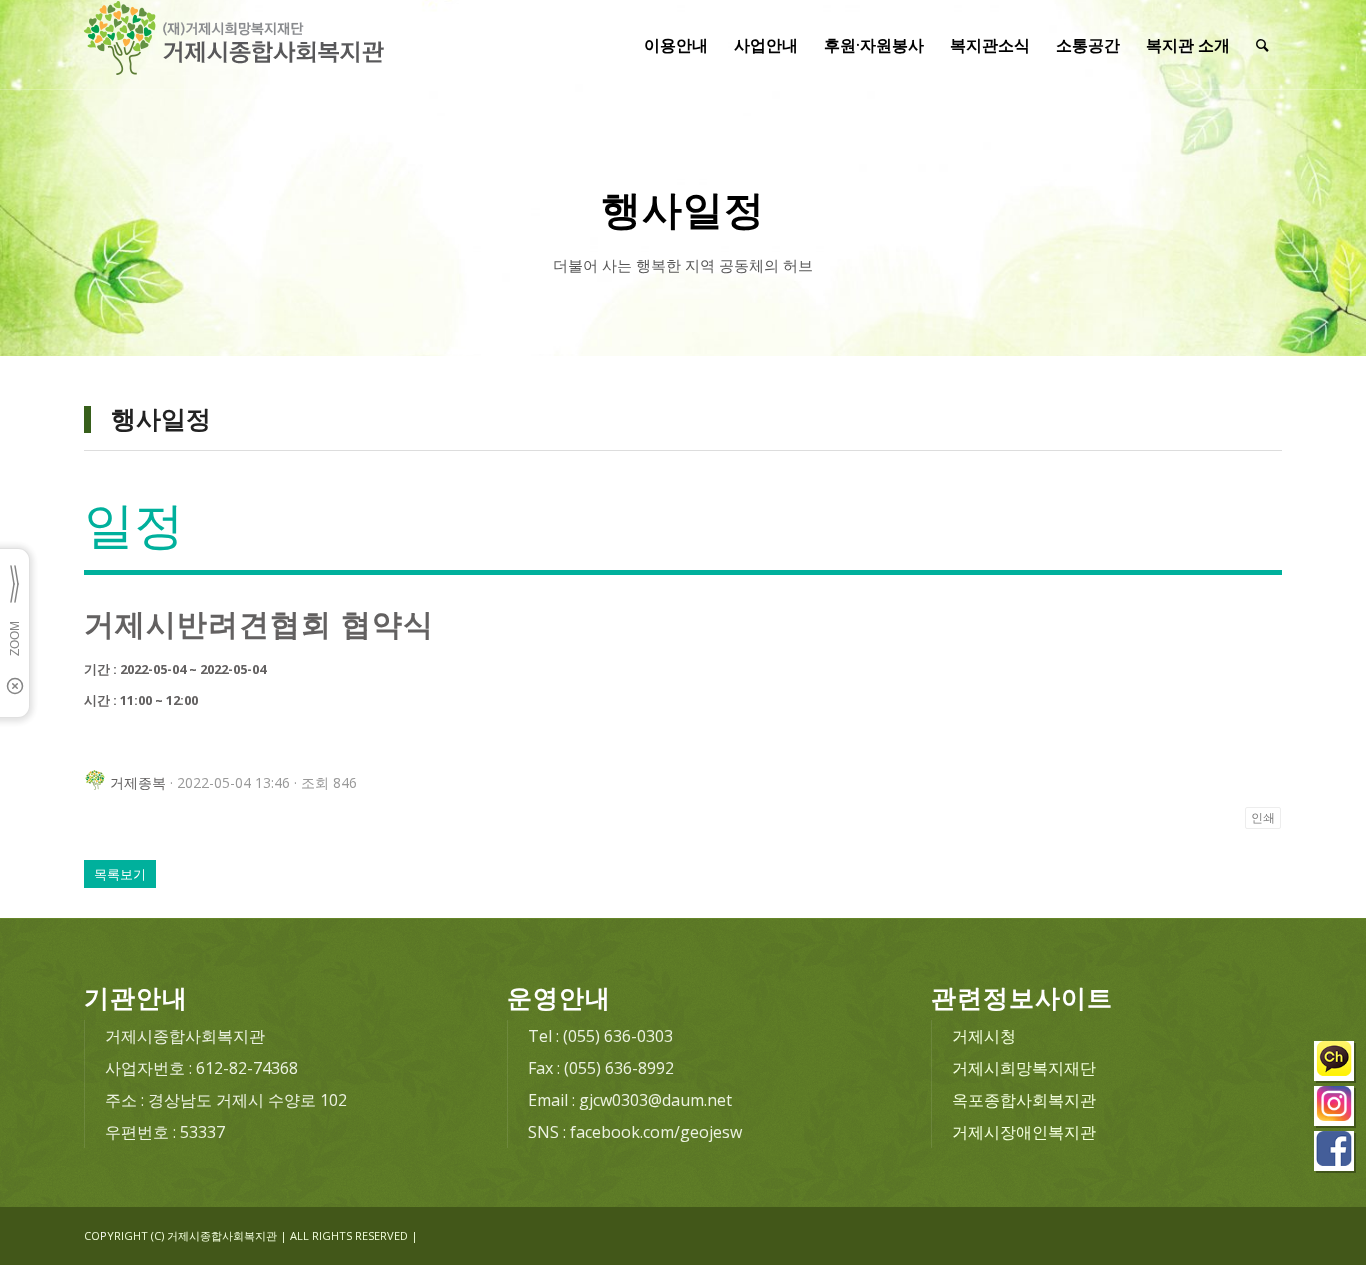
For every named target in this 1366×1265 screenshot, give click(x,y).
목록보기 (120, 874)
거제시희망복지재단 (1024, 1068)
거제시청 (984, 1036)
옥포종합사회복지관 (1024, 1100)
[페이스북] (1335, 1153)
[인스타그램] (1335, 1108)
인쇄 (1263, 818)
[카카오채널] (1335, 1063)
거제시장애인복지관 (1024, 1132)
